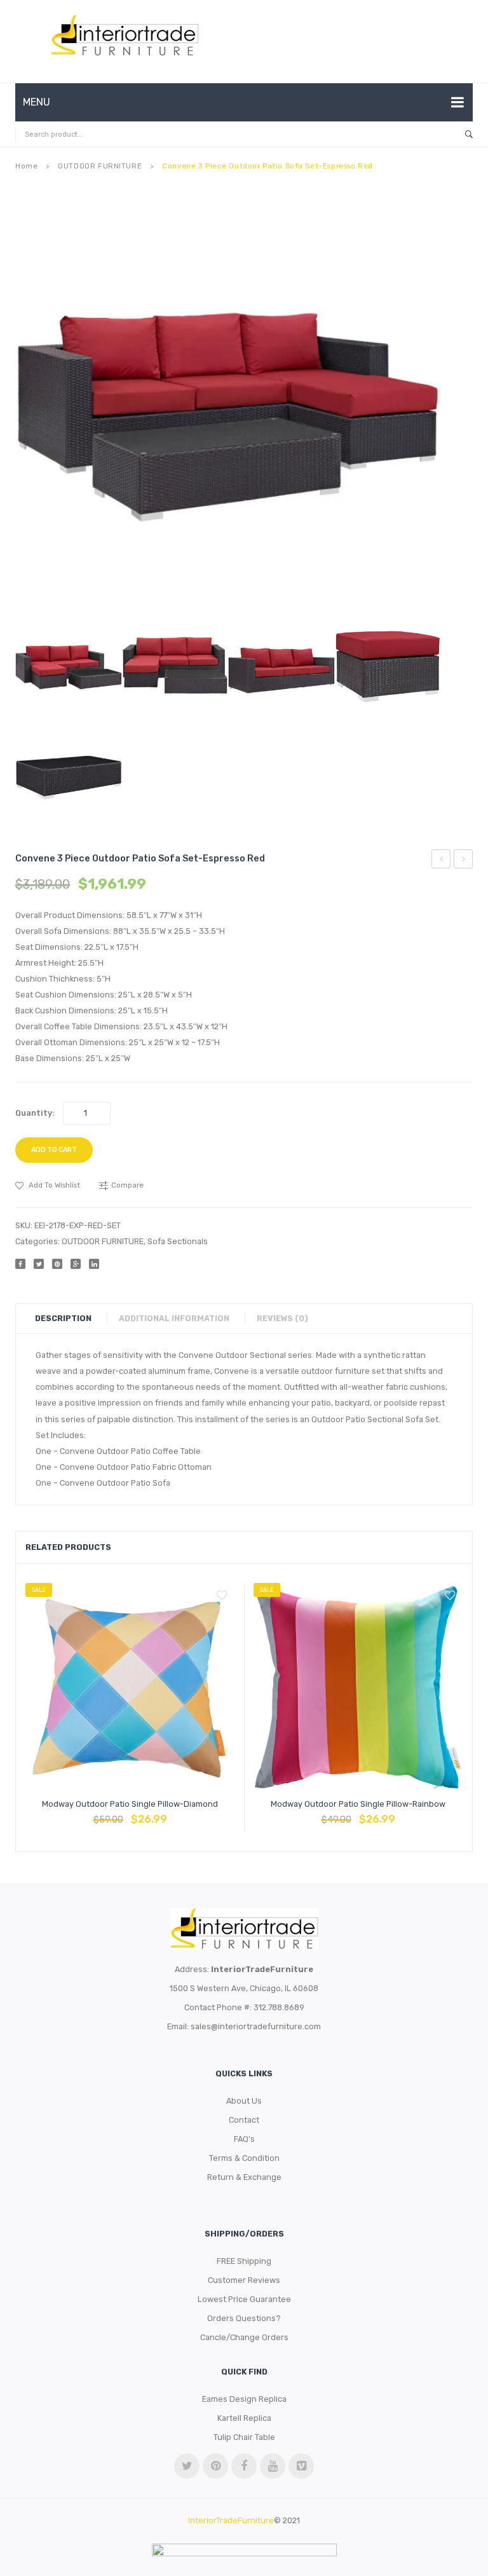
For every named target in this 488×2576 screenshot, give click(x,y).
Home (26, 166)
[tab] (70, 1319)
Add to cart (54, 1150)
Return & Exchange (244, 2177)
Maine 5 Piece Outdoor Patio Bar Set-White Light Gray (464, 861)
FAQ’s (244, 2139)
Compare (130, 1813)
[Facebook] (20, 1264)
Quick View (161, 1813)
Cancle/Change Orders (244, 2337)
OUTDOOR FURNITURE (100, 166)
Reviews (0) (282, 1318)
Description (63, 1318)
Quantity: (35, 1113)
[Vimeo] (301, 2466)
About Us (244, 2101)
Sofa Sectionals (178, 1241)
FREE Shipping (244, 2261)
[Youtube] (273, 2466)
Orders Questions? (244, 2318)
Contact (244, 2120)
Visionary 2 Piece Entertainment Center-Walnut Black (441, 861)
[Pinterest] (57, 1264)
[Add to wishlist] (222, 1596)
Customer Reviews (244, 2280)
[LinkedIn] (94, 1264)
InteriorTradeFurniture (231, 2520)
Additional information (174, 1318)
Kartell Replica (244, 2418)
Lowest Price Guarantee (244, 2299)
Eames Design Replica (244, 2399)
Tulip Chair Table (244, 2437)
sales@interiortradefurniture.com (256, 2026)
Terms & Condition (244, 2158)
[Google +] (76, 1264)
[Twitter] (39, 1264)
